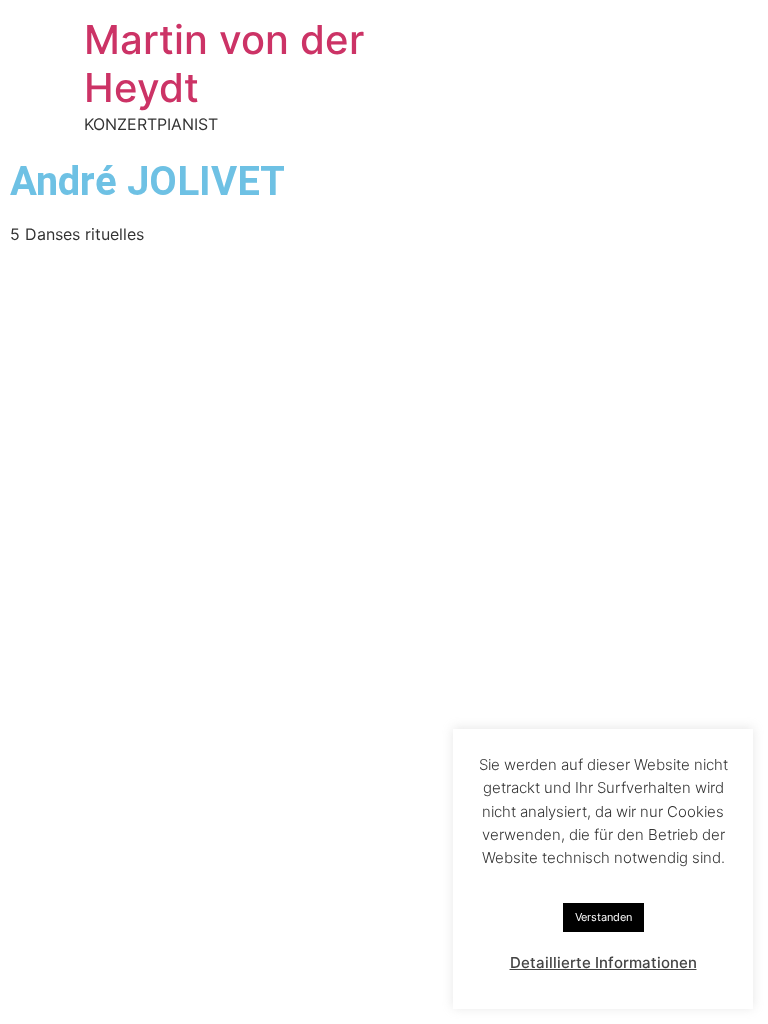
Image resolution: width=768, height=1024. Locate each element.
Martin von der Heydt (224, 63)
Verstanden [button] (603, 917)
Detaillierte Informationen (603, 962)
